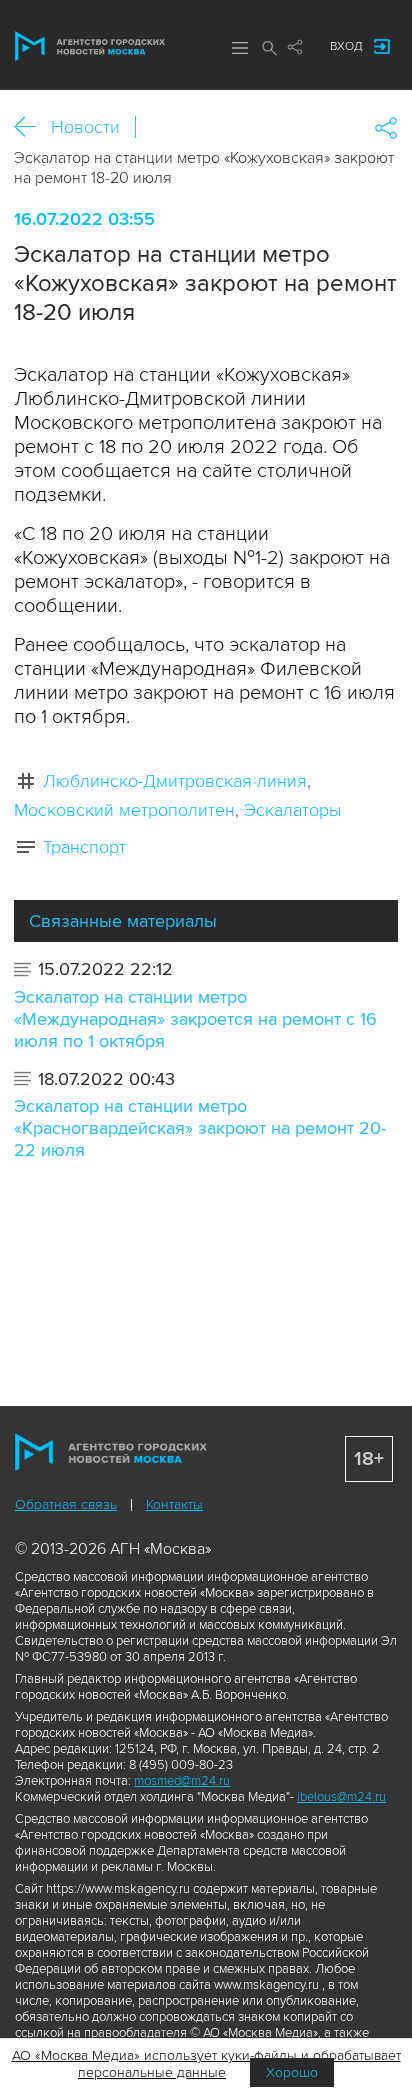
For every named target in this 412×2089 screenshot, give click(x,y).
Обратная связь (66, 1504)
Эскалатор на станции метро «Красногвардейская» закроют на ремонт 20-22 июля (200, 1128)
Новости (85, 127)
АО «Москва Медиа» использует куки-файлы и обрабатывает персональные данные (206, 2064)
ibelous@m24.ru (341, 1797)
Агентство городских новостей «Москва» (90, 46)
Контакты (174, 1504)
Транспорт (84, 847)
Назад (32, 127)
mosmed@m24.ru (182, 1781)
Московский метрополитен (124, 810)
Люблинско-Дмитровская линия (175, 781)
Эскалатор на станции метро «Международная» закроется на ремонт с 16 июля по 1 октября (195, 1019)
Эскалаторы (292, 810)
